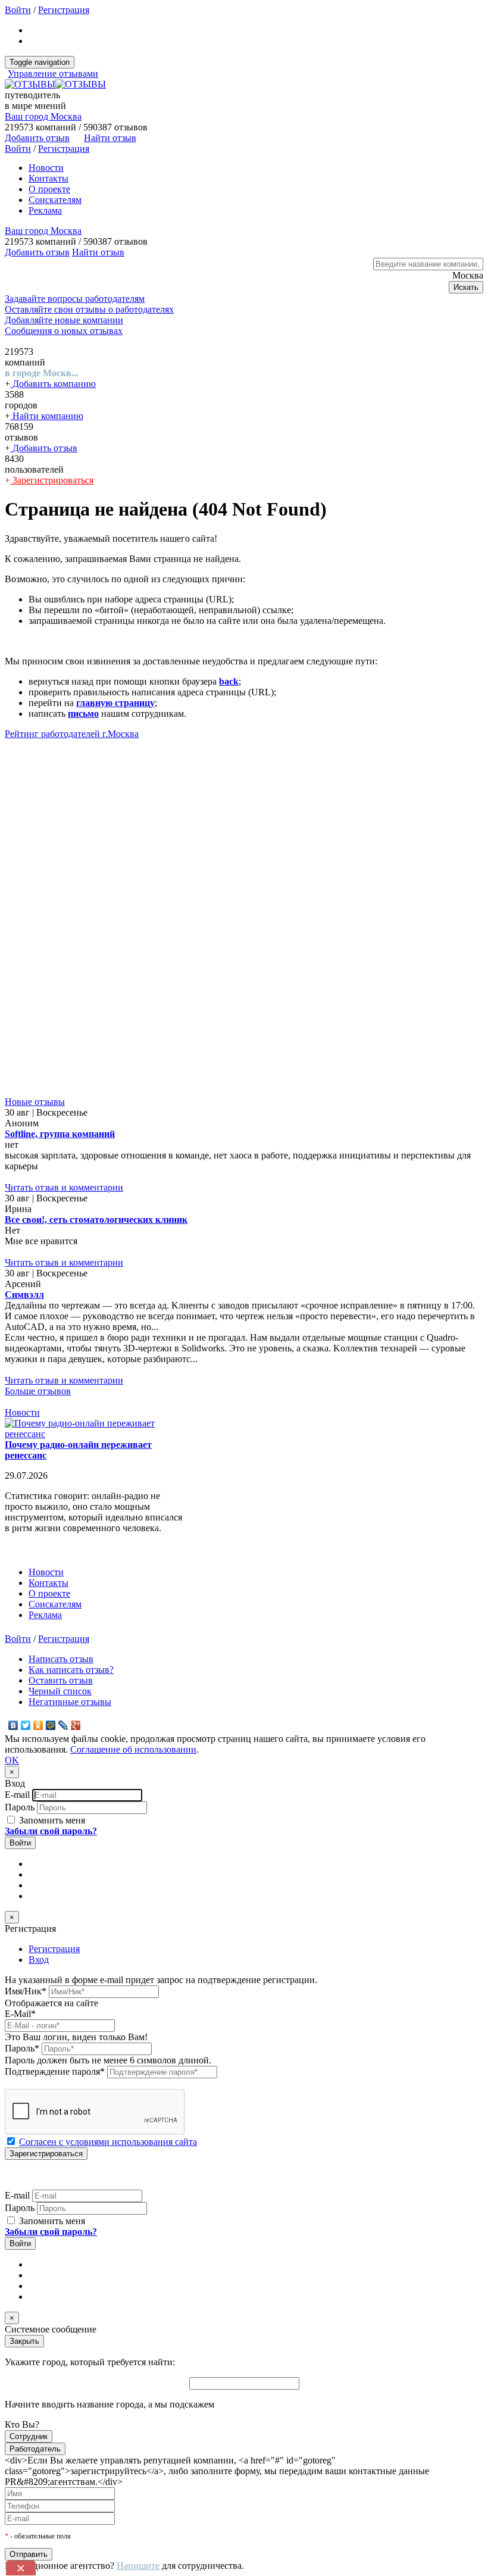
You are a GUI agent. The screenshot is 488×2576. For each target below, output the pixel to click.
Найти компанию (47, 416)
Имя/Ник (26, 1991)
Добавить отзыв (44, 448)
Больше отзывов (38, 1391)
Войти (18, 10)
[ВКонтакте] (13, 1725)
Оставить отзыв (61, 1680)
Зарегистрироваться (52, 480)
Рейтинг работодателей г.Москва (72, 734)
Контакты (49, 178)
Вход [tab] (39, 1960)
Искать (466, 287)
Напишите (138, 2566)
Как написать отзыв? (71, 1670)
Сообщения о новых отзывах (64, 331)
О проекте (49, 189)
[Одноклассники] (38, 1725)
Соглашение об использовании (133, 1749)
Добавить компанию (53, 384)
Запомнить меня (51, 1820)
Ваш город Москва (43, 116)
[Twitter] (26, 1725)
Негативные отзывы (70, 1702)
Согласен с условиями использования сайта (108, 2142)
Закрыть (24, 2341)
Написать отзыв (61, 1659)
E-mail (17, 1795)
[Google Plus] (76, 1725)
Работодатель (35, 2449)
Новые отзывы (35, 1102)
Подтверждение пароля (55, 2071)
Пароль (20, 1807)
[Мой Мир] (51, 1725)
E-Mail (20, 2014)
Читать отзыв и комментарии (64, 1187)
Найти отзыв (110, 138)
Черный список (60, 1691)
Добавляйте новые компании (64, 320)
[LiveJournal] (63, 1725)
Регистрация (64, 10)
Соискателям (55, 200)
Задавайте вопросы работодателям (75, 299)
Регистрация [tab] (54, 1949)
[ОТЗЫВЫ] (55, 84)
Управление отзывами (53, 74)
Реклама (45, 210)
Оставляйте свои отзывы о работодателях (89, 309)
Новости (46, 168)
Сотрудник (29, 2436)
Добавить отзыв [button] (37, 138)
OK (12, 1760)
